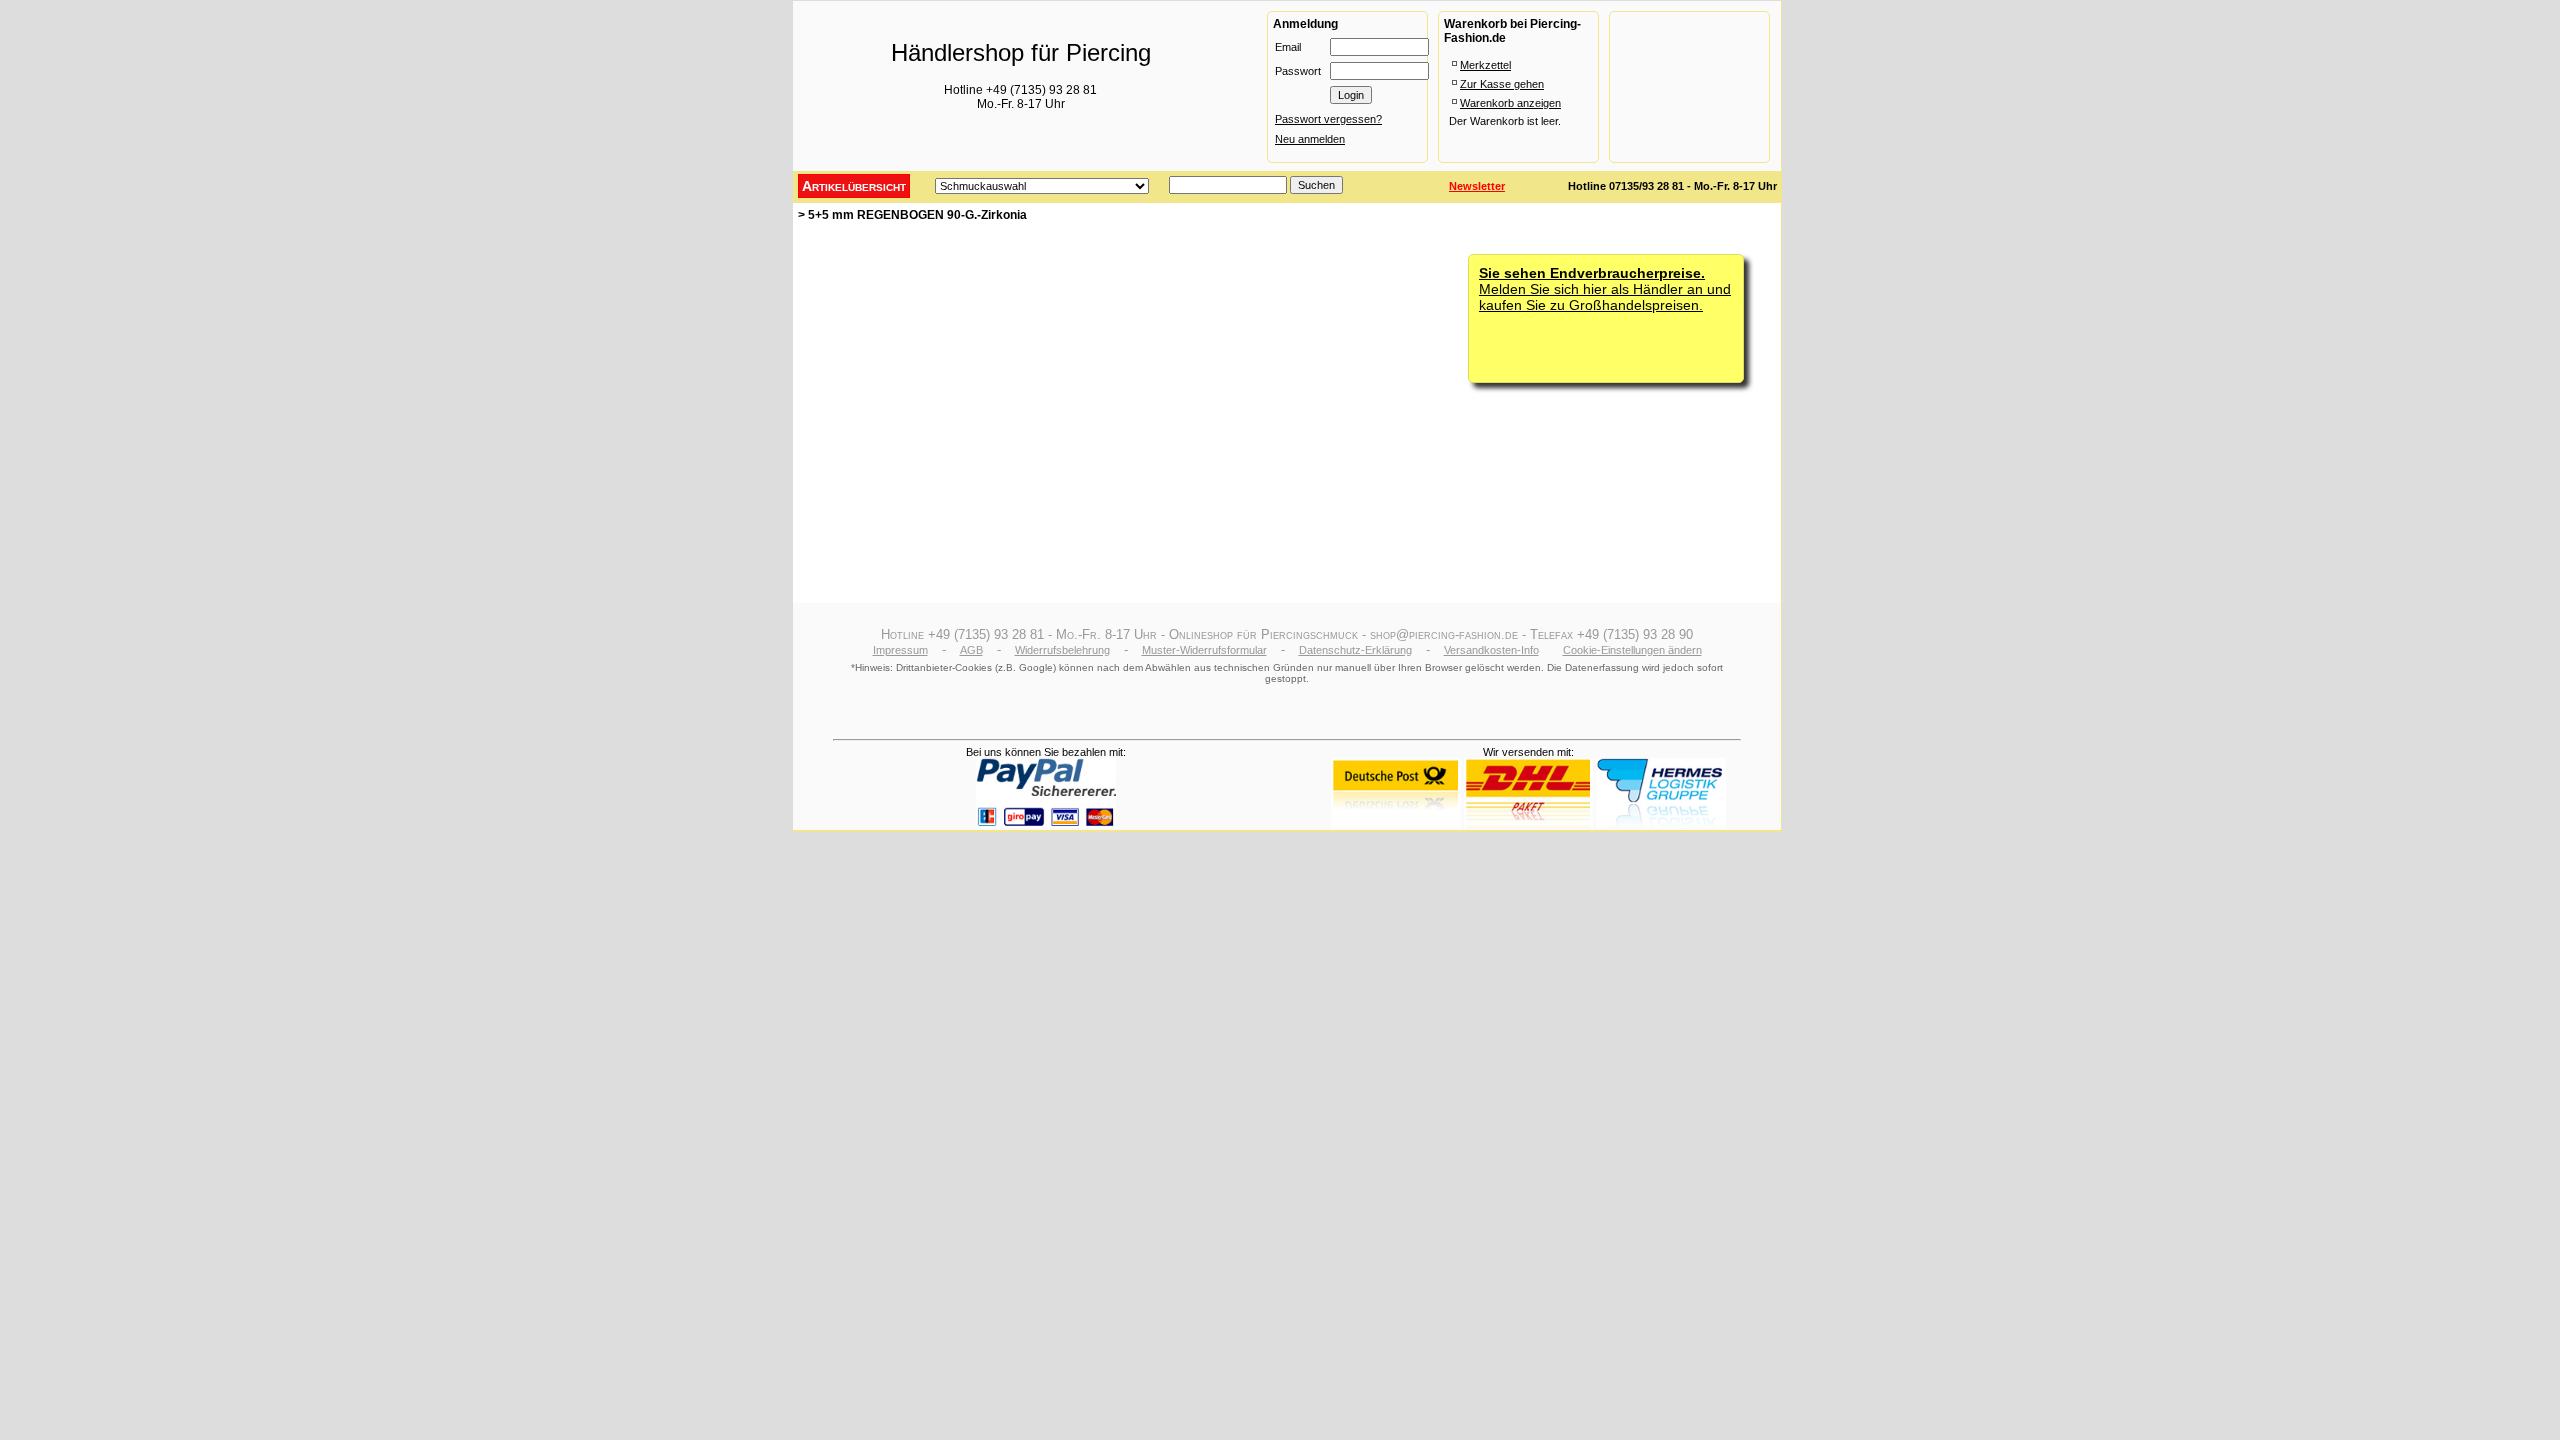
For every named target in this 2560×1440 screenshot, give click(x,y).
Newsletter (1477, 186)
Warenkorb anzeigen (1510, 103)
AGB (971, 650)
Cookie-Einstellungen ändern (1632, 650)
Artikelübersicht (854, 186)
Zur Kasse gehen (1502, 84)
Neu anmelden (1310, 139)
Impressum (900, 650)
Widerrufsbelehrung (1062, 650)
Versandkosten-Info (1491, 650)
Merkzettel (1485, 65)
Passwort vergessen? (1328, 119)
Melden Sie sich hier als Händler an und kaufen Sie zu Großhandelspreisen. (1605, 289)
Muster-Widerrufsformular (1204, 650)
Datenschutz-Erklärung (1355, 650)
